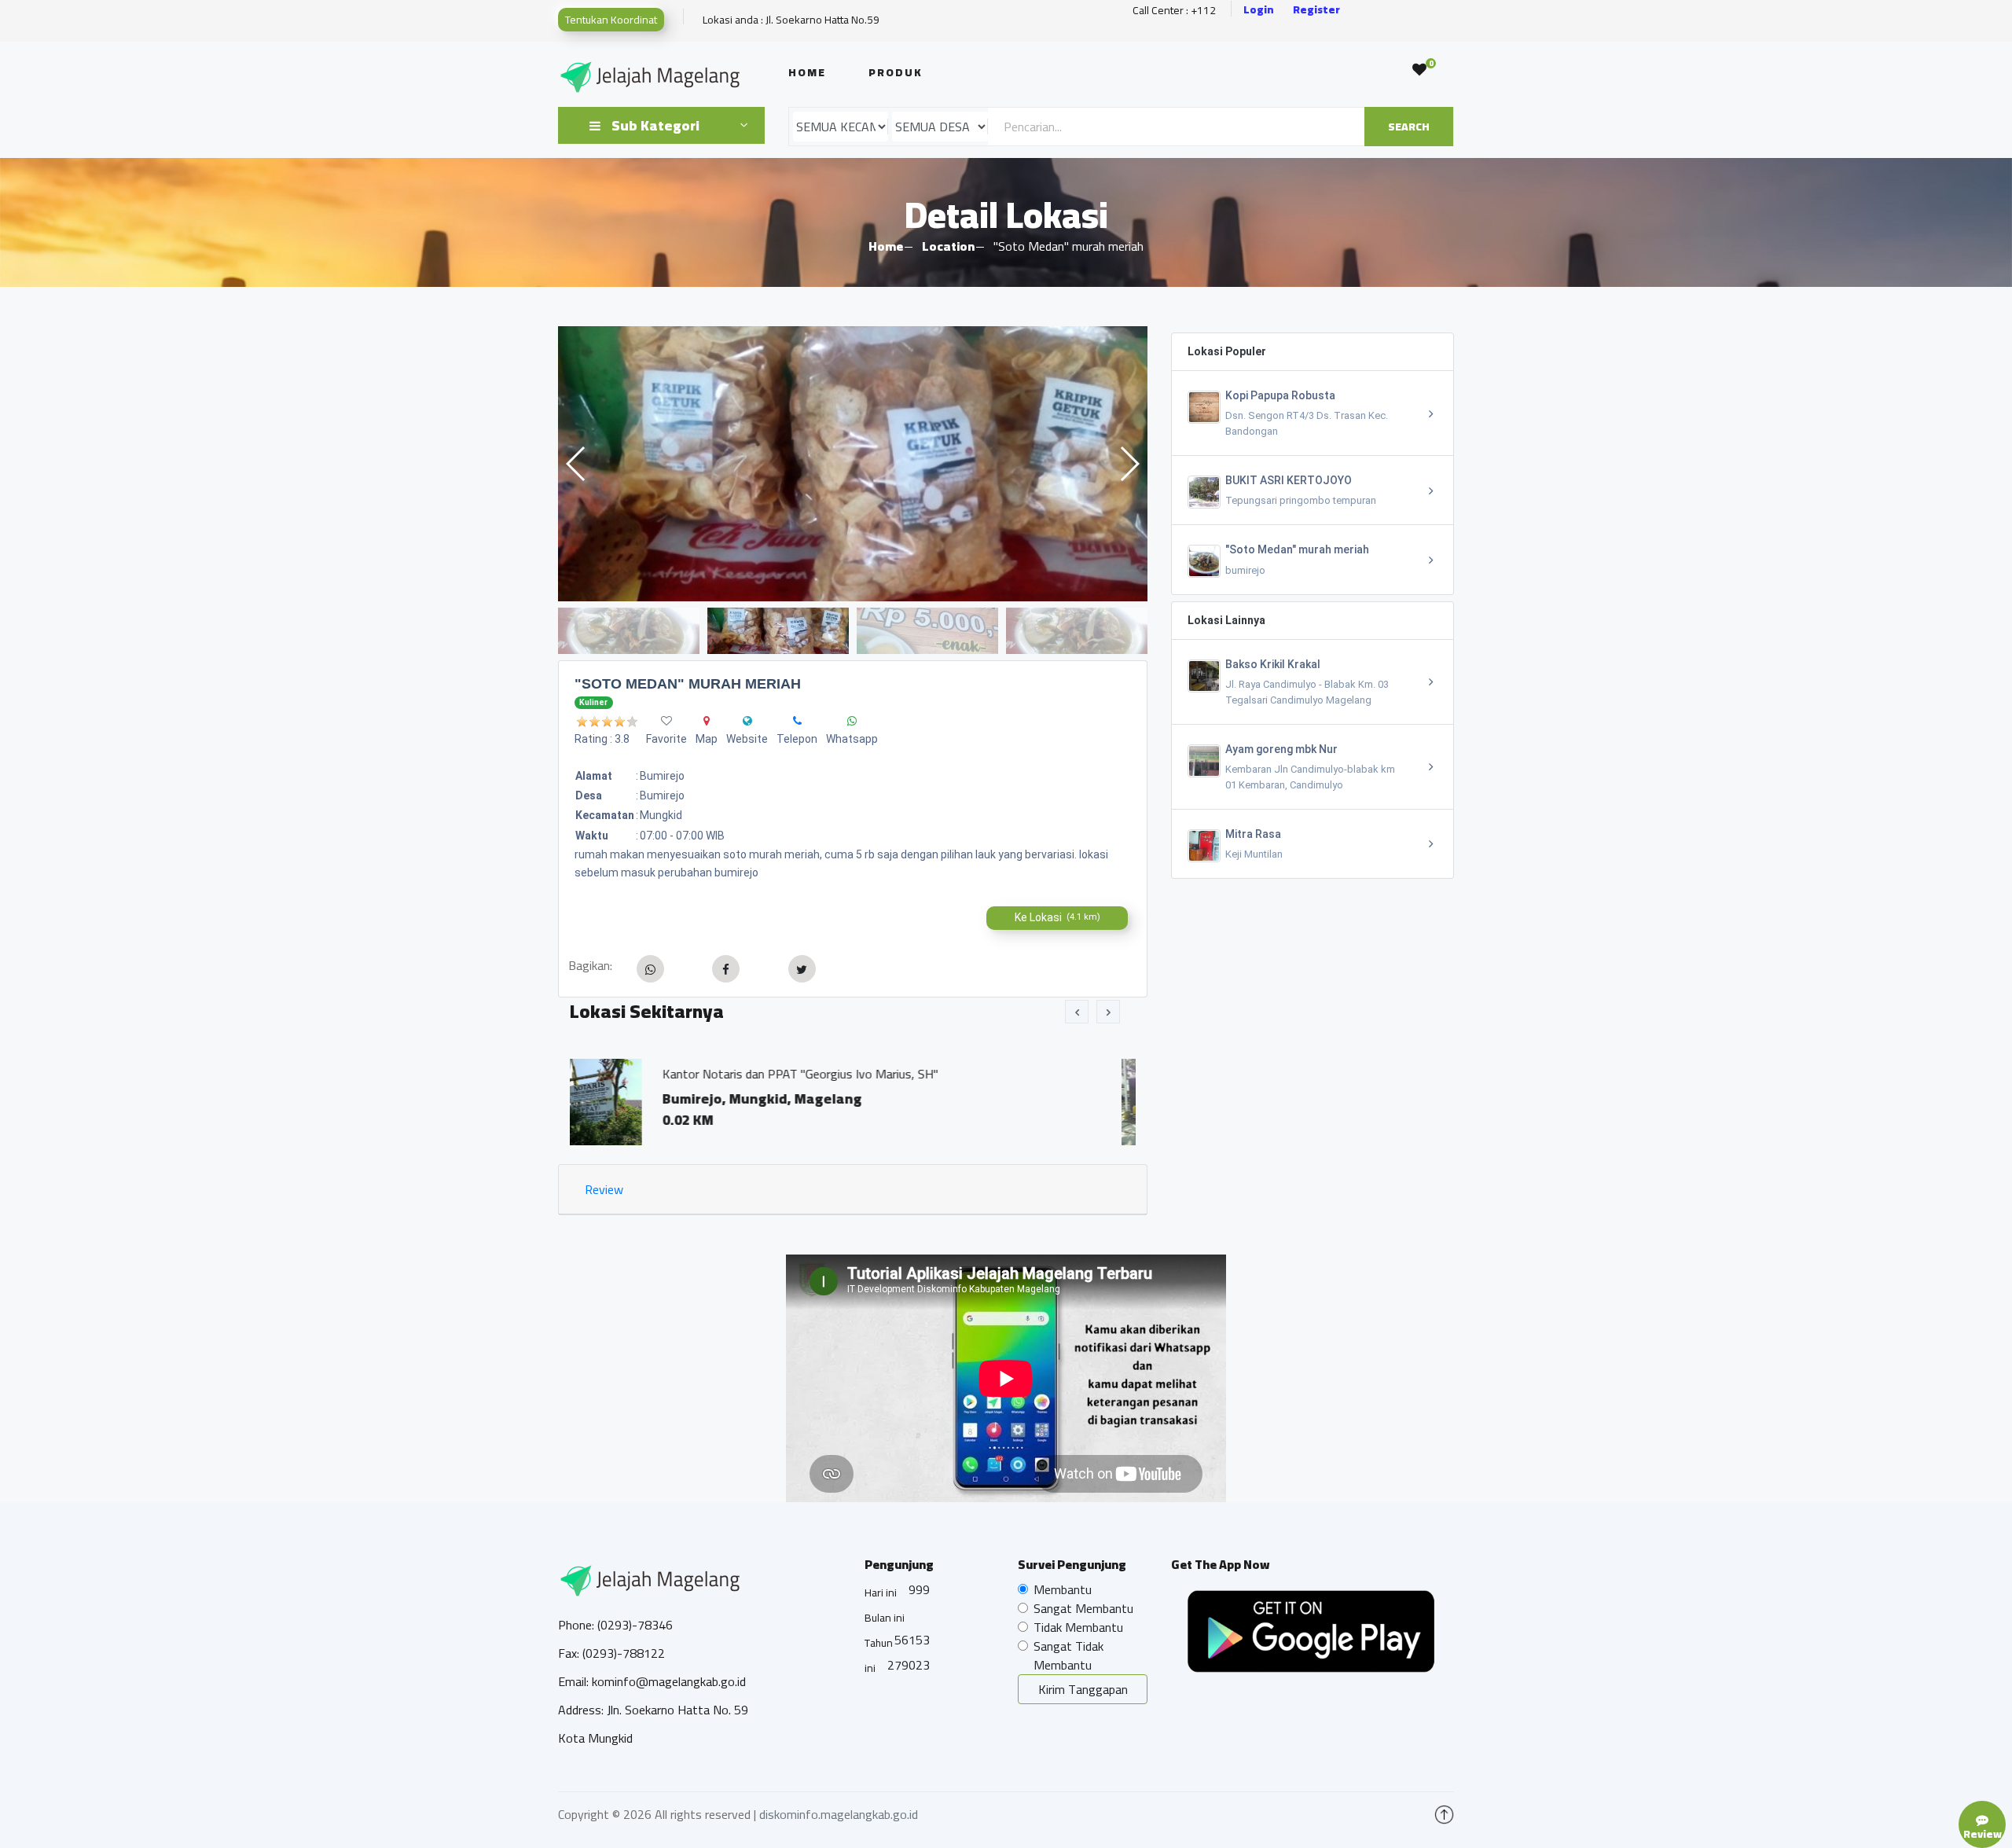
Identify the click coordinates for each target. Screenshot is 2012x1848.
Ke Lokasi (1057, 917)
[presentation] (1077, 1012)
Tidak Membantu (1078, 1627)
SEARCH (1409, 127)
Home (807, 72)
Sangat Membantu (1083, 1608)
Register (1316, 10)
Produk (896, 72)
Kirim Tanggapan (1083, 1689)
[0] (1419, 70)
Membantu (1063, 1589)
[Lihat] (785, 464)
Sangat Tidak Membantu (1068, 1655)
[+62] (797, 721)
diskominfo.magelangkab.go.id (839, 1814)
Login (1259, 10)
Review (604, 1189)
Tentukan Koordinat (611, 20)
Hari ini (881, 1593)
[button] (1129, 464)
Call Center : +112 (1174, 11)
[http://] (747, 721)
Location (948, 246)
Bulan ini (885, 1618)
